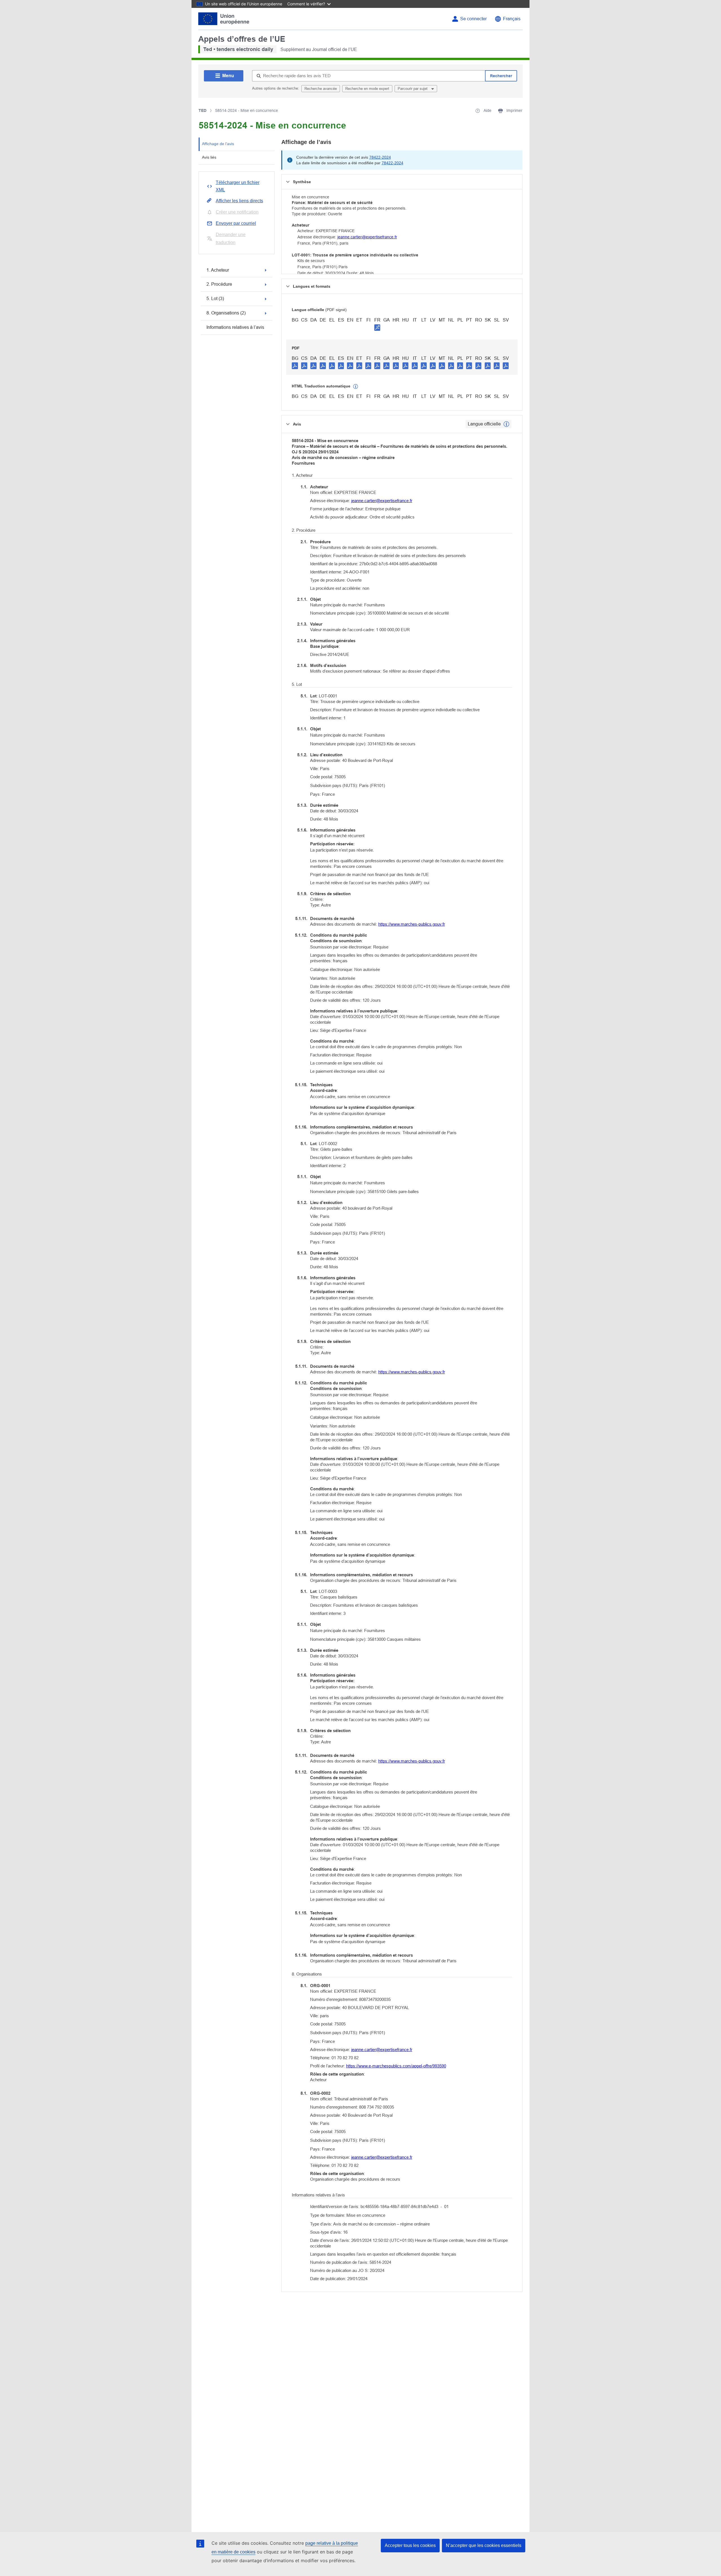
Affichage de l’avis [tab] (218, 144)
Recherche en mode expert (367, 89)
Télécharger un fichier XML (238, 186)
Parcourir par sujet (413, 89)
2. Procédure (219, 284)
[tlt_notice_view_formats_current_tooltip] (506, 424)
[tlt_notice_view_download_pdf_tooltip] (295, 365)
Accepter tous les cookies (410, 2545)
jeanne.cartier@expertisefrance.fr (367, 237)
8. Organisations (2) (226, 313)
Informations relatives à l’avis (235, 327)
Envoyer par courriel (236, 223)
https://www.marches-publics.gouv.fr (412, 924)
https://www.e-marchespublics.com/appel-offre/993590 (396, 2066)
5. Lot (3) (215, 299)
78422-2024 (380, 157)
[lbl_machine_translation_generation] (356, 387)
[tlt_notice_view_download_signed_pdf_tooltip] (377, 327)
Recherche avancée (321, 89)
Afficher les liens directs (239, 201)
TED (202, 110)
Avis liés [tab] (209, 157)
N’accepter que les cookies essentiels (484, 2545)
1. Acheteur (218, 270)
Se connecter (473, 19)
